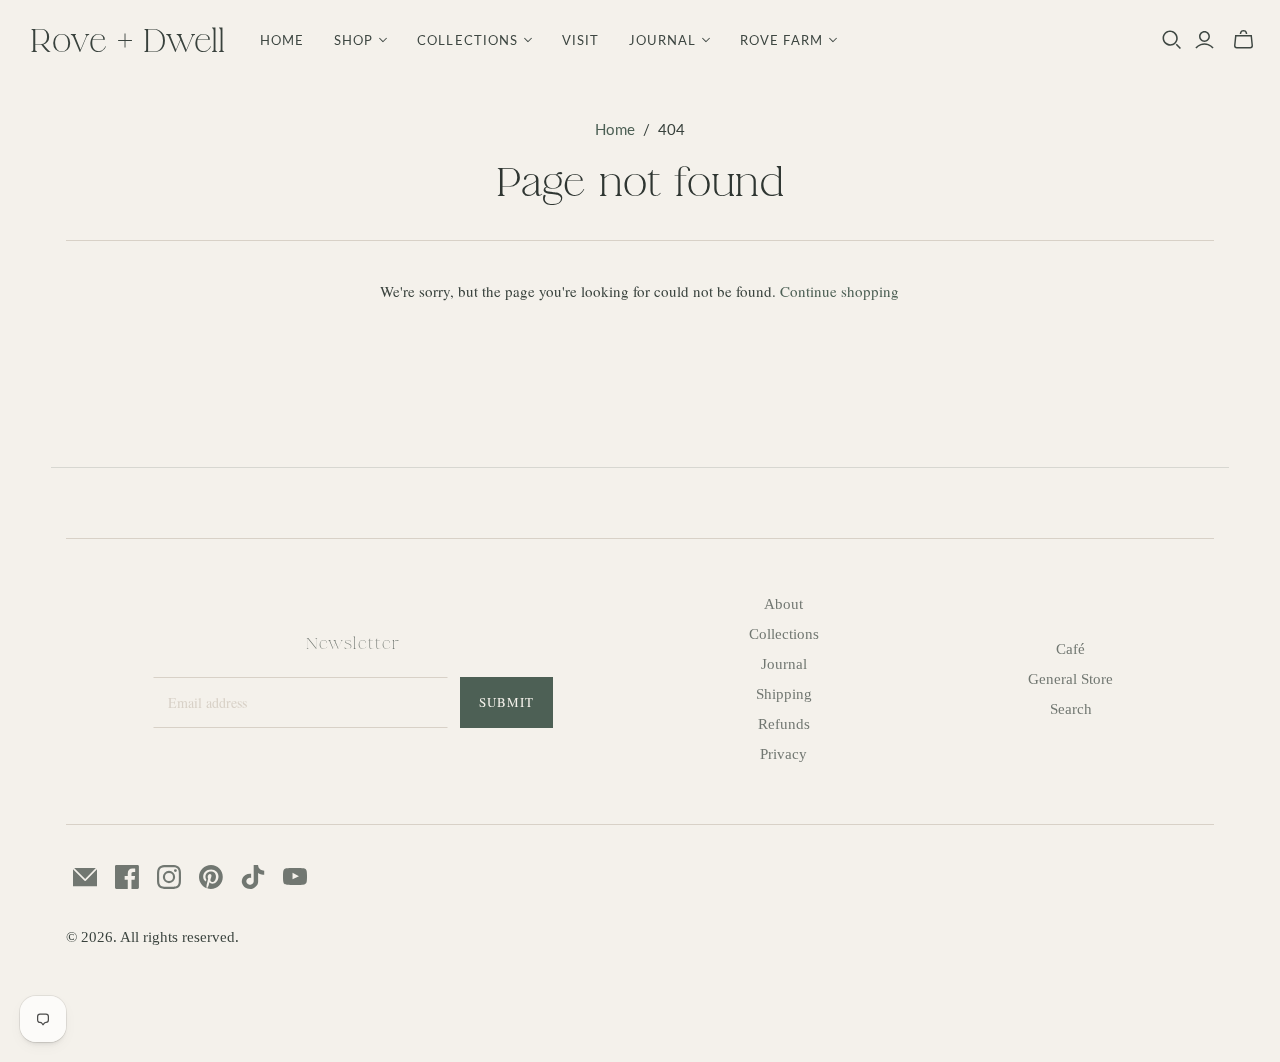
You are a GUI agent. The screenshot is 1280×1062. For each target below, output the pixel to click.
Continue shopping (839, 291)
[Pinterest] (211, 877)
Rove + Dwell (127, 39)
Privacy (783, 754)
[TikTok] (253, 877)
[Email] (85, 877)
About (783, 604)
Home (282, 40)
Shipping (784, 694)
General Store (1070, 679)
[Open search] (1172, 40)
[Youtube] (295, 877)
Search (1071, 709)
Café (1070, 649)
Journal (784, 664)
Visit (580, 40)
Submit (506, 702)
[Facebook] (127, 877)
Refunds (784, 724)
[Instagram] (169, 877)
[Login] (1204, 40)
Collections (784, 634)
